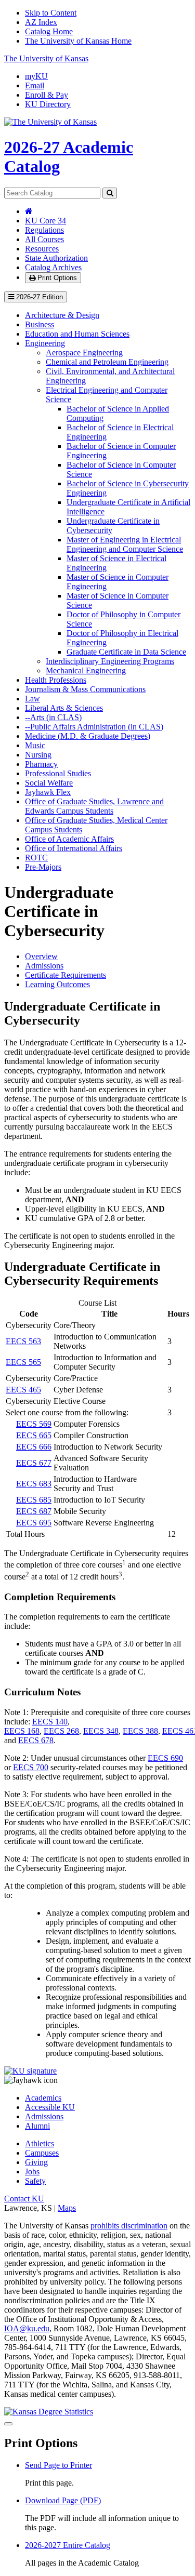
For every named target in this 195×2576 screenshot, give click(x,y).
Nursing (38, 755)
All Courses (44, 239)
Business (40, 324)
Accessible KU (50, 2107)
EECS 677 (34, 1463)
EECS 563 (23, 1341)
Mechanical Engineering (86, 670)
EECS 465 (23, 1390)
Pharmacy (41, 764)
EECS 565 (23, 1362)
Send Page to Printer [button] (58, 2465)
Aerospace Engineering (84, 353)
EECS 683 (34, 1484)
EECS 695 (34, 1523)
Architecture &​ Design (62, 315)
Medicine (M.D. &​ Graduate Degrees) (88, 736)
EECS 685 (34, 1500)
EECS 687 (34, 1511)
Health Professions (56, 680)
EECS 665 (34, 1435)
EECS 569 (34, 1424)
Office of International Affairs (74, 848)
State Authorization (56, 258)
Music (35, 745)
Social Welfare (49, 783)
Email (35, 85)
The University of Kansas (46, 58)
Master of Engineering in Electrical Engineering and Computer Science (125, 544)
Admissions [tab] (44, 966)
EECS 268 (61, 1731)
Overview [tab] (41, 956)
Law (32, 699)
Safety (35, 2181)
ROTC (36, 858)
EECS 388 (140, 1731)
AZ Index (41, 22)
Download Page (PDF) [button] (63, 2500)
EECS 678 (36, 1740)
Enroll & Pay (47, 95)
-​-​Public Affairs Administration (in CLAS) (94, 727)
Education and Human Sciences (77, 334)
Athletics (40, 2143)
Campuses (42, 2153)
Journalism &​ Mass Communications (85, 689)
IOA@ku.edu (27, 2328)
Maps (67, 2208)
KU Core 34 (45, 221)
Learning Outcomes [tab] (57, 984)
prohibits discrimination (129, 2226)
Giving (36, 2162)
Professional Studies (58, 773)
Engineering (45, 343)
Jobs (32, 2172)
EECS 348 (101, 1731)
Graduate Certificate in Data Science (126, 652)
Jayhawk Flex (48, 792)
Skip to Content (51, 13)
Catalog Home (49, 31)
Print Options (56, 278)
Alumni (37, 2126)
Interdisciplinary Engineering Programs (110, 661)
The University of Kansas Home (78, 41)
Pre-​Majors (43, 867)
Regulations (44, 230)
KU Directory (48, 104)
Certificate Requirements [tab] (66, 975)
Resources (42, 249)
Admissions (44, 2116)
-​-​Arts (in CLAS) (53, 717)
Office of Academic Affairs (69, 839)
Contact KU (24, 2199)
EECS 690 (165, 1758)
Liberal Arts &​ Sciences (64, 708)
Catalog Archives (53, 267)
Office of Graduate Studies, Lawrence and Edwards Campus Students (94, 806)
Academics (43, 2098)
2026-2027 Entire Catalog (68, 2545)
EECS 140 (50, 1722)
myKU (36, 76)
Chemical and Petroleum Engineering (107, 362)
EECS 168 (22, 1731)
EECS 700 (31, 1767)
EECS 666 (34, 1447)
